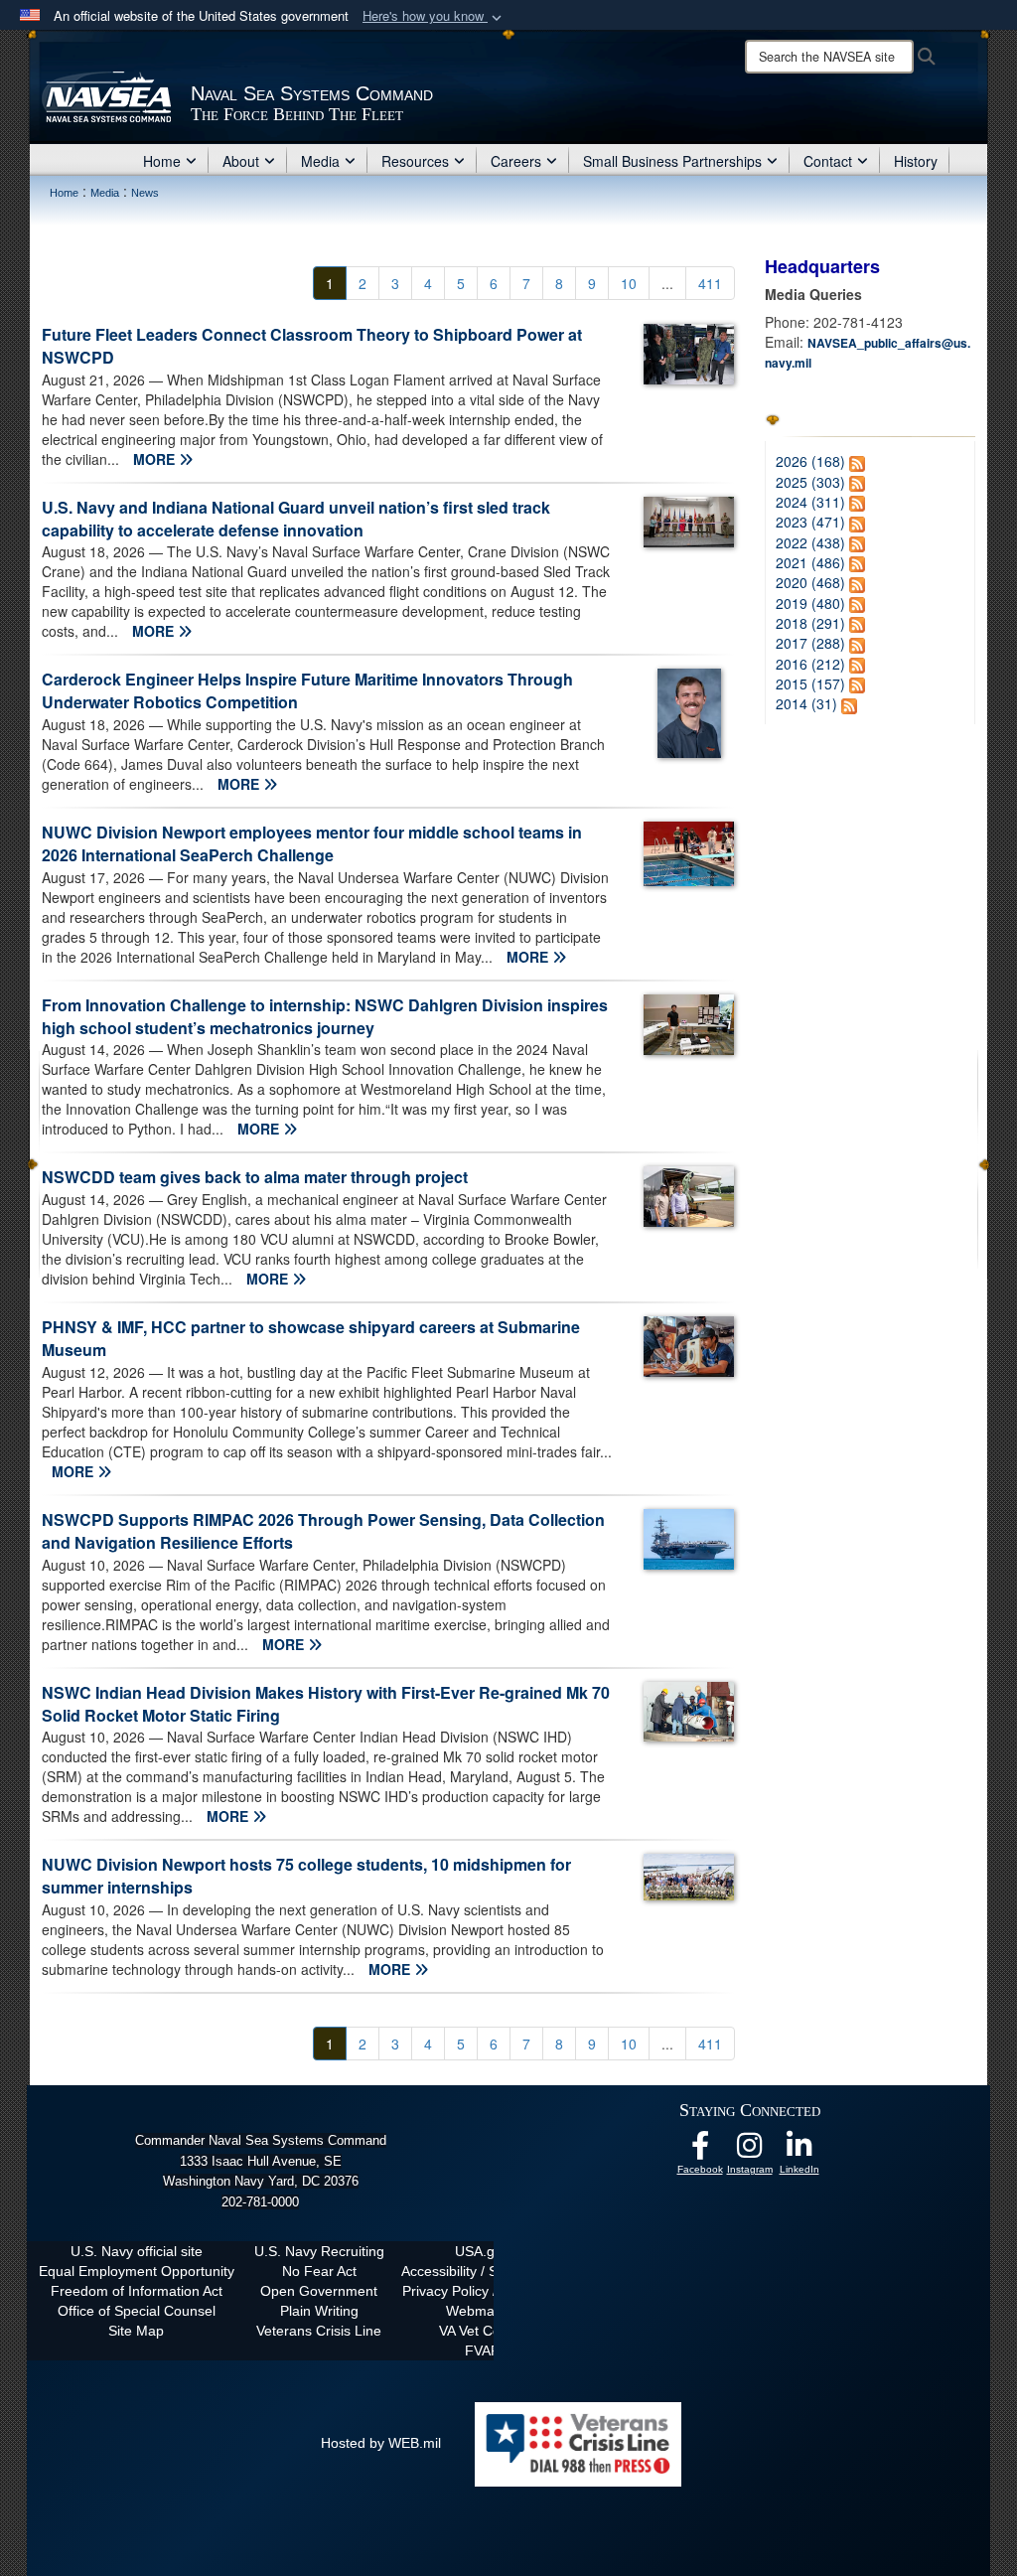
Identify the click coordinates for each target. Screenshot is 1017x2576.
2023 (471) (810, 522)
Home (162, 161)
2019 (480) (810, 603)
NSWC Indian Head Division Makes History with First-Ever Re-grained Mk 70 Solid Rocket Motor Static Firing (326, 1704)
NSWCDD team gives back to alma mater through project (255, 1177)
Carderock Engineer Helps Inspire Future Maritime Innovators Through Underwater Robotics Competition (307, 690)
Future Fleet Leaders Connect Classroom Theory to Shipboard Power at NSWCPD (312, 346)
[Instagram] (750, 2151)
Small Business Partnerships (672, 161)
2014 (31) (806, 703)
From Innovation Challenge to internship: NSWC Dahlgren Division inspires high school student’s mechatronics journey (325, 1016)
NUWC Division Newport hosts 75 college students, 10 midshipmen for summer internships (306, 1876)
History (916, 161)
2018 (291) (810, 623)
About (241, 161)
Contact (828, 161)
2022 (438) (810, 542)
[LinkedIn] (799, 2151)
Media (320, 161)
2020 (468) (810, 582)
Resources (415, 161)
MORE (156, 459)
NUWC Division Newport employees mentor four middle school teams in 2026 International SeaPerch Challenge (312, 843)
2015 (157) (810, 683)
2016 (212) (810, 664)
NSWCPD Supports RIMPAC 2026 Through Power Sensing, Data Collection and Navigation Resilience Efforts (323, 1531)
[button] (434, 16)
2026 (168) (810, 461)
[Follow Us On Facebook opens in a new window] (700, 2151)
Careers (516, 161)
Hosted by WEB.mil (381, 2443)
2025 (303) (810, 482)
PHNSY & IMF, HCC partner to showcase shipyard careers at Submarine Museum (311, 1338)
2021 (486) (810, 562)
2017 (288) (810, 643)
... (667, 283)
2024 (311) (810, 502)
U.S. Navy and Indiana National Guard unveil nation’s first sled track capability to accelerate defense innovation (296, 519)
